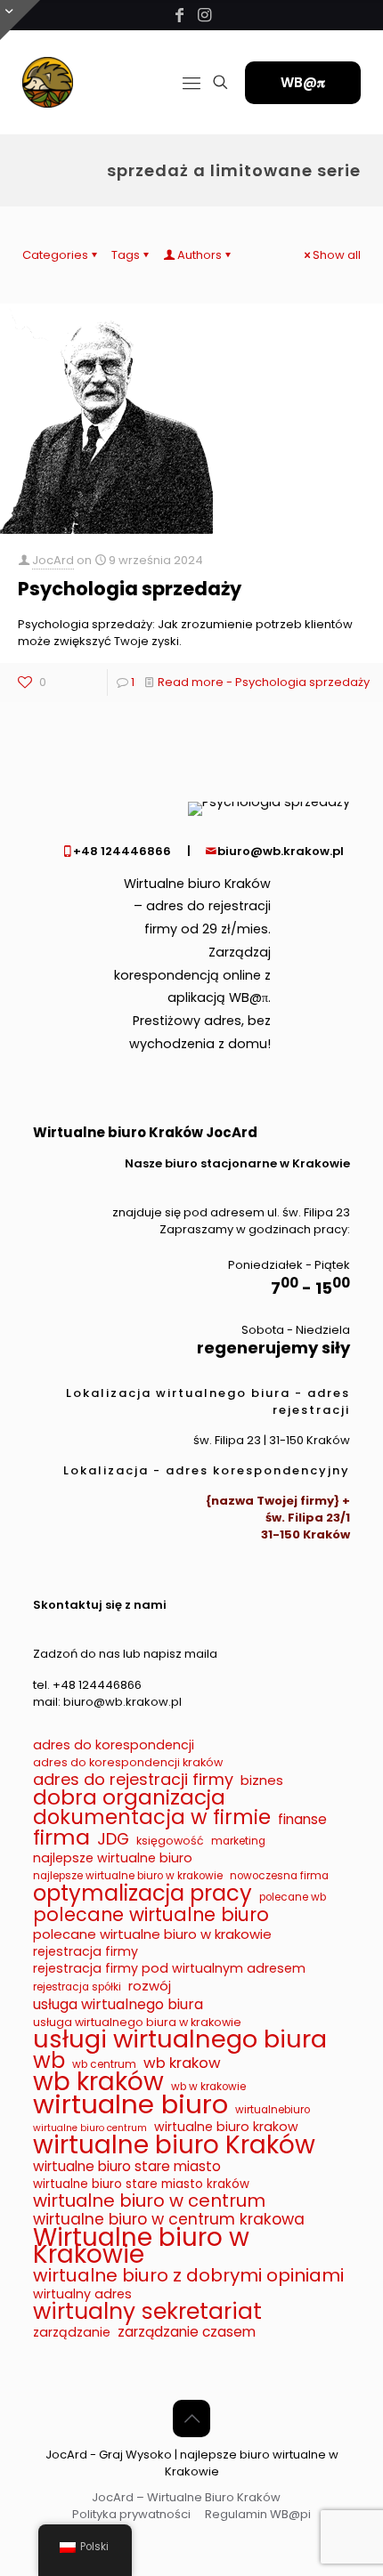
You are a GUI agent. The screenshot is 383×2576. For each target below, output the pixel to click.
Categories (55, 255)
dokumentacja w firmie (152, 1817)
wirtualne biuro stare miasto (127, 2166)
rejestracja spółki (77, 1987)
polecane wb (293, 1897)
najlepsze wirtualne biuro (113, 1858)
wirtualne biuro (130, 2104)
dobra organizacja (129, 1798)
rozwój (150, 1986)
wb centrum (104, 2064)
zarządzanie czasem (187, 2332)
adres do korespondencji (114, 1745)
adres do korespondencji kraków (128, 1762)
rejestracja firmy (86, 1952)
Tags (126, 255)
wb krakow (182, 2063)
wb (49, 2060)
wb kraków (98, 2082)
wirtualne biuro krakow (226, 2127)
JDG (113, 1839)
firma (61, 1837)
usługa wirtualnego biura (118, 2004)
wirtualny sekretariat (147, 2311)
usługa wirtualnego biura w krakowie (137, 2022)
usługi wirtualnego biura (180, 2039)
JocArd (53, 560)
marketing (238, 1841)
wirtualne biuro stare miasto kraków (141, 2184)
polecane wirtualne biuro (151, 1914)
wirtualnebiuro (273, 2110)
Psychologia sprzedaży (130, 589)
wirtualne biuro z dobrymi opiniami (188, 2276)
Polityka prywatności (131, 2514)
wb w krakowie (208, 2087)
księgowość (170, 1841)
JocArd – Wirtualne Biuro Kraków (186, 2497)
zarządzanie (72, 2333)
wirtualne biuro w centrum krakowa (169, 2220)
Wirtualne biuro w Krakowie (141, 2246)
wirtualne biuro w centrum (149, 2201)
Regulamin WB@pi (258, 2514)
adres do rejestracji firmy (133, 1779)
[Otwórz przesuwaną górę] (20, 20)
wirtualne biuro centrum (90, 2128)
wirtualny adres (82, 2294)
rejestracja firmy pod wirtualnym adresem (169, 1969)
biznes (262, 1780)
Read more (264, 682)
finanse (302, 1819)
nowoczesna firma (279, 1876)
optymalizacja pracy (143, 1893)
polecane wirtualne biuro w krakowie (152, 1934)
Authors (200, 255)
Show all (337, 255)
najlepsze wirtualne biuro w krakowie (128, 1876)
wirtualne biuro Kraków (174, 2145)
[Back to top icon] (191, 2419)
